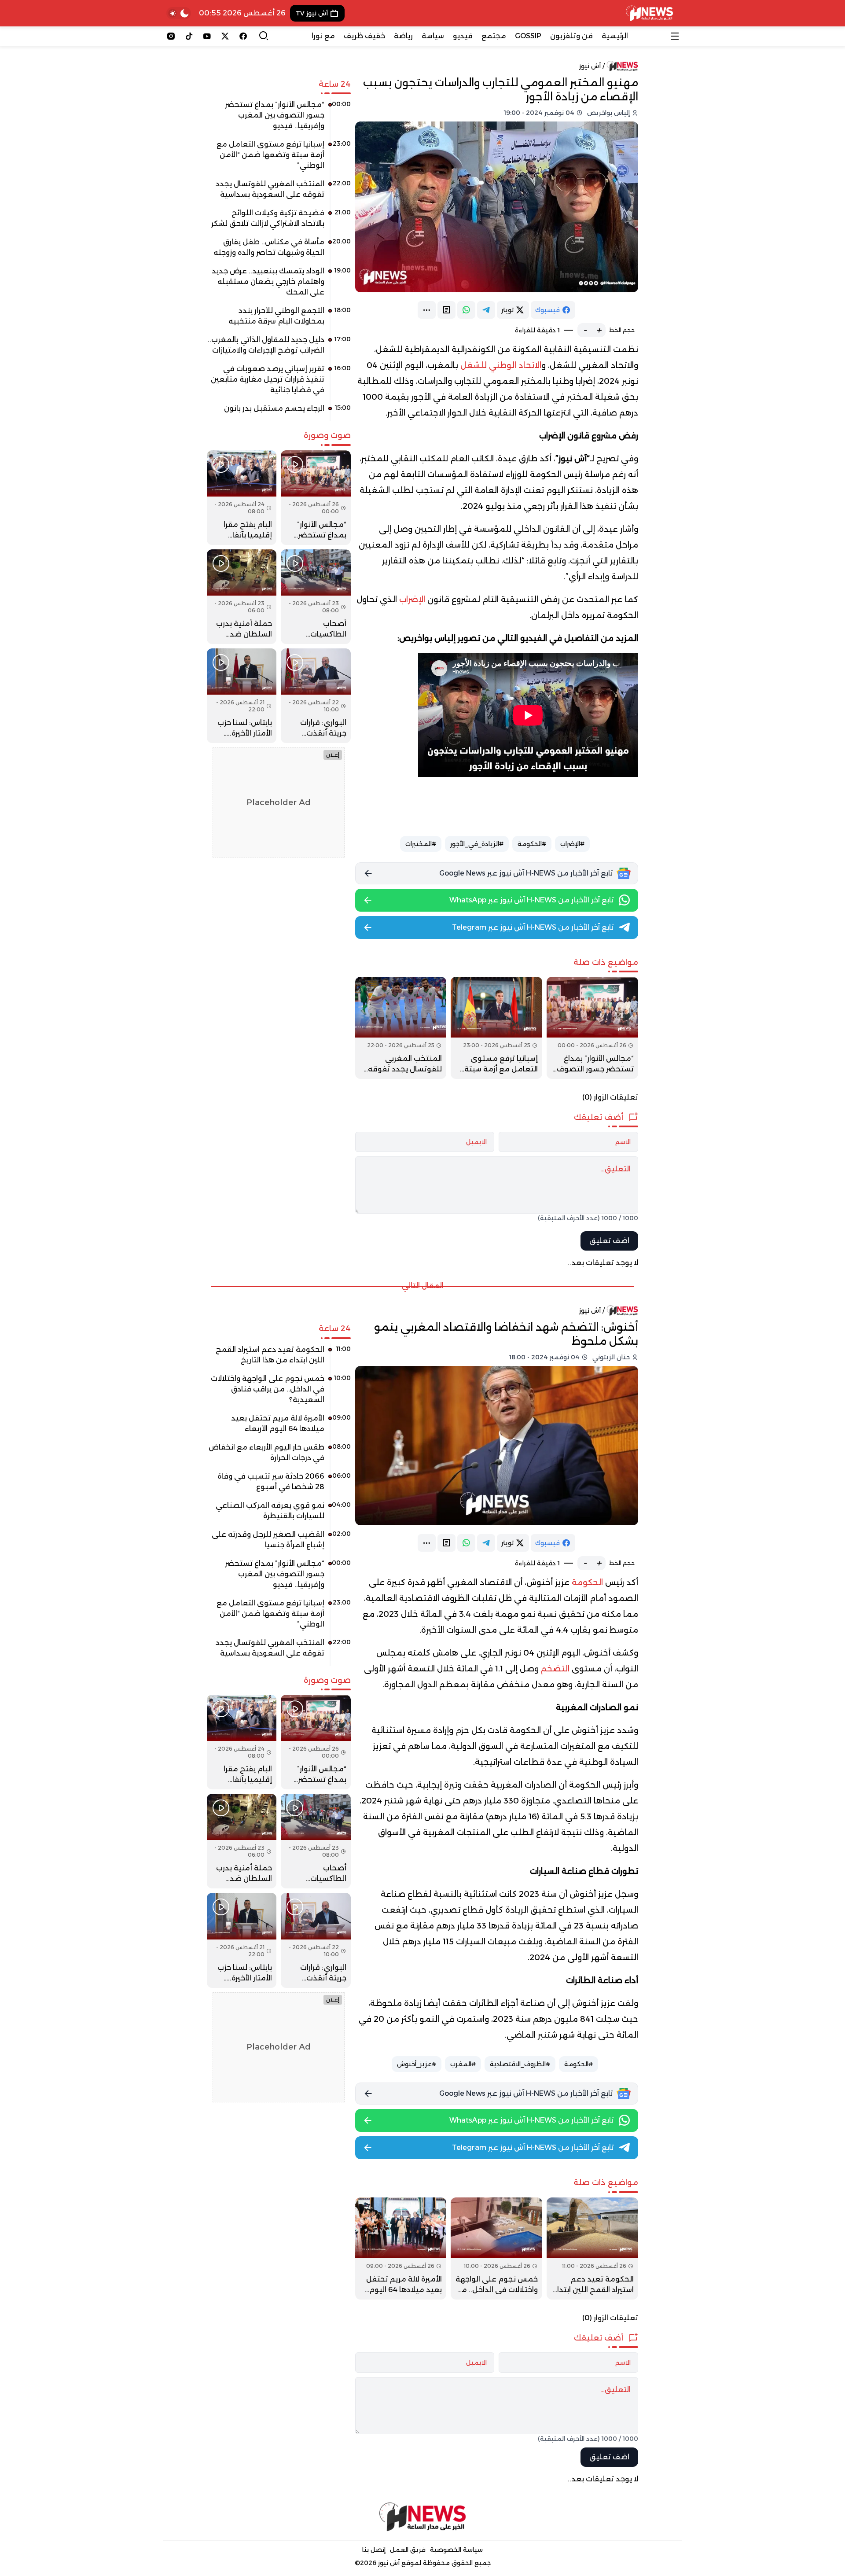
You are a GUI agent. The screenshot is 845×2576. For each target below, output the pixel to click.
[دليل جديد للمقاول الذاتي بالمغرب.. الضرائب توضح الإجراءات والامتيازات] (279, 348)
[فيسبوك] (243, 36)
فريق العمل (408, 2550)
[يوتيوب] (207, 36)
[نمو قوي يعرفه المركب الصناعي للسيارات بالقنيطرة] (279, 1514)
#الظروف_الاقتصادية (520, 2064)
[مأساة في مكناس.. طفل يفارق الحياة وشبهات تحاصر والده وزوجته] (279, 250)
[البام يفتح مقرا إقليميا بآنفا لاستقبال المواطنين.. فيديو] (242, 498)
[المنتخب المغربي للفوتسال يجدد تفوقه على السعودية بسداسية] (401, 1028)
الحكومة (587, 1582)
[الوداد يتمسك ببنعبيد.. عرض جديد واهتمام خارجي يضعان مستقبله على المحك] (279, 285)
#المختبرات (421, 844)
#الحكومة (532, 844)
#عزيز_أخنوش (417, 2064)
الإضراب (412, 600)
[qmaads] (423, 2517)
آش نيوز (590, 66)
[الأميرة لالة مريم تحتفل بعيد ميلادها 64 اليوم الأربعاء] (401, 2248)
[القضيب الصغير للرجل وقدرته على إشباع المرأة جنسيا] (279, 1543)
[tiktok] (189, 36)
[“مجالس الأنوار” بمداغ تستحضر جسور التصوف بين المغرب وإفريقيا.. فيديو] (592, 1028)
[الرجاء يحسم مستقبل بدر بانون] (279, 412)
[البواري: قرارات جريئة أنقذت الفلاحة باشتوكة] (316, 696)
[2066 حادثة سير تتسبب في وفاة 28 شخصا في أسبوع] (279, 1485)
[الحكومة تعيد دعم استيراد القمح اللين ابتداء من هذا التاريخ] (592, 2248)
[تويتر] (225, 36)
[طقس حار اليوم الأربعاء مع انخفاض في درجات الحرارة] (279, 1456)
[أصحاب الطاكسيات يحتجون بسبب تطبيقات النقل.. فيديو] (316, 597)
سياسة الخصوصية (456, 2550)
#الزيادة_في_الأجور (477, 844)
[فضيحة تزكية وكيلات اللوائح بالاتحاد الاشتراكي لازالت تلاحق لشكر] (279, 221)
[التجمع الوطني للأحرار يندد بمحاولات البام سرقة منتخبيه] (279, 319)
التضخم (555, 1669)
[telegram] (486, 310)
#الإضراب (572, 844)
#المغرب (463, 2064)
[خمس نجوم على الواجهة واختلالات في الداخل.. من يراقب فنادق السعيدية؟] (496, 2248)
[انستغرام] (171, 36)
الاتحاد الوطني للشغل (501, 365)
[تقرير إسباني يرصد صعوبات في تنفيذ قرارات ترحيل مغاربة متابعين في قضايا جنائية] (279, 383)
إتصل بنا (374, 2550)
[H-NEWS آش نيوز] (649, 13)
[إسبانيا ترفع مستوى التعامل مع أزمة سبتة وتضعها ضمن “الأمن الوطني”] (496, 1028)
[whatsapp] (466, 310)
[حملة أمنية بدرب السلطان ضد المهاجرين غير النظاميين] (242, 597)
